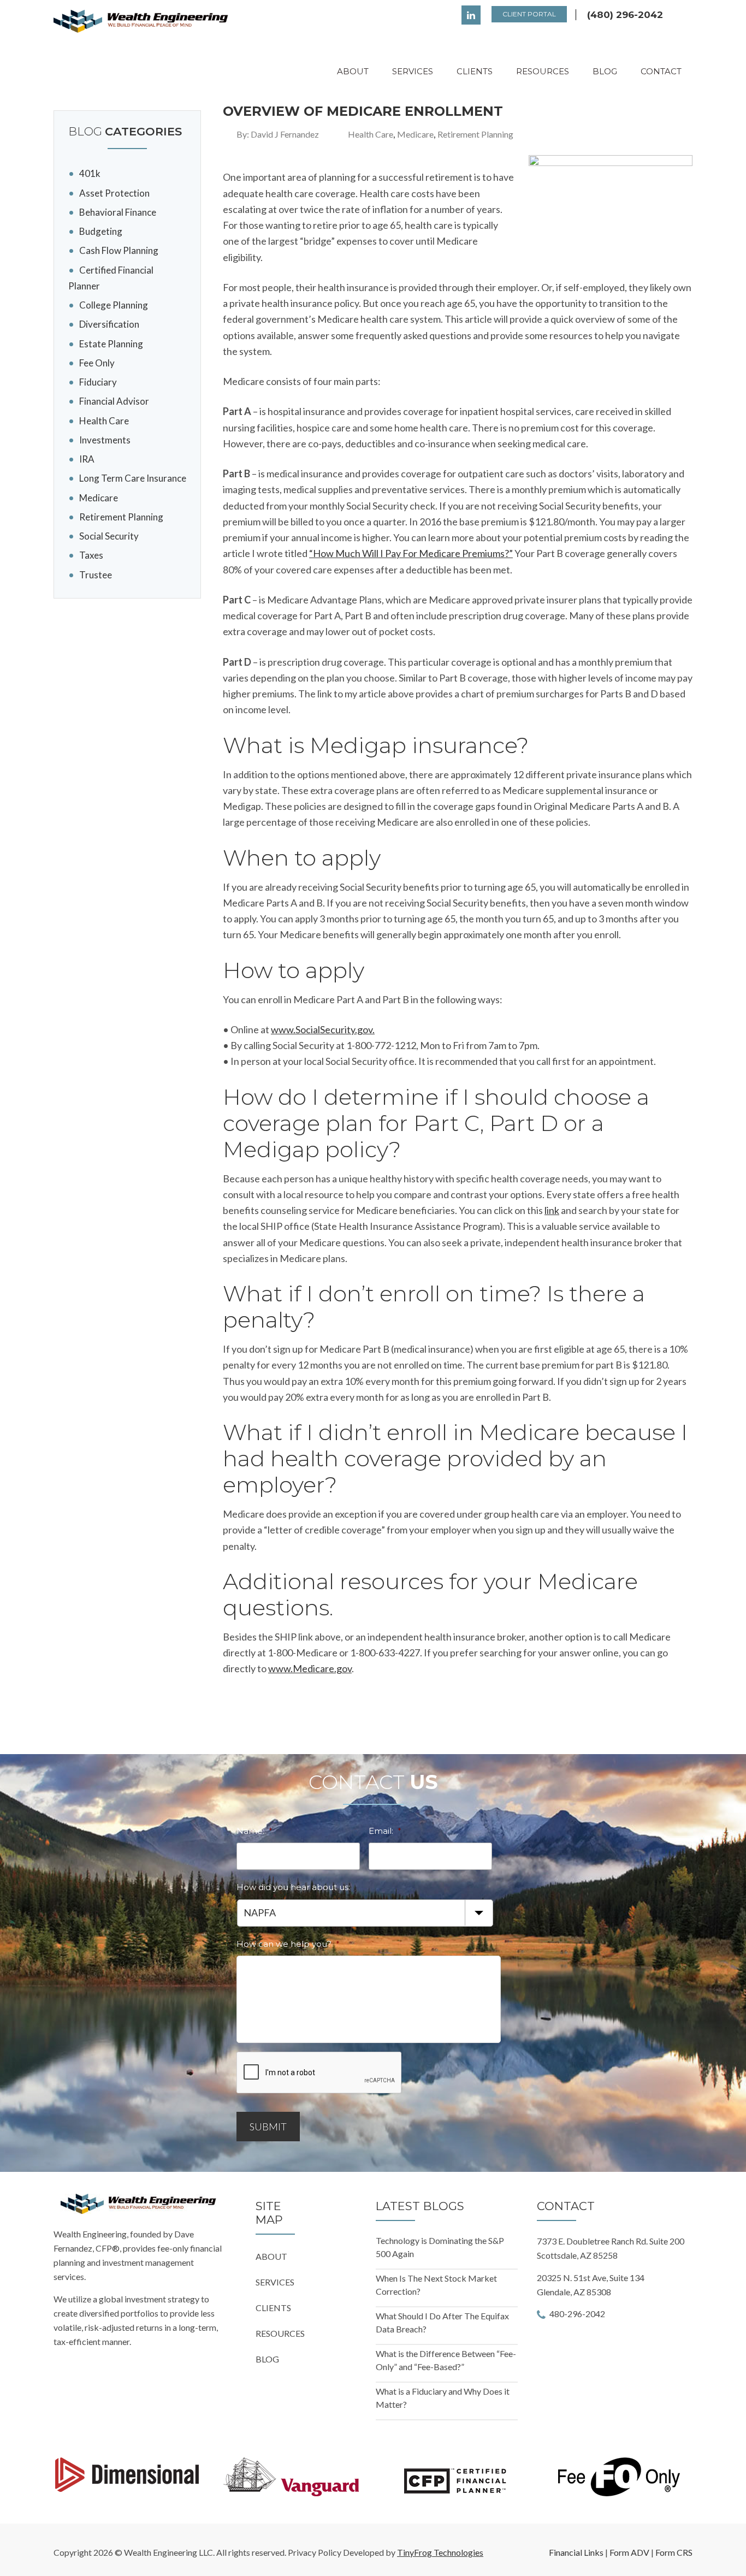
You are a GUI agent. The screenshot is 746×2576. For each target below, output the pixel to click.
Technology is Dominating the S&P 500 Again (440, 2247)
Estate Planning (111, 344)
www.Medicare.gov (310, 1668)
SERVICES (275, 2282)
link (552, 1210)
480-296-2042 (577, 2314)
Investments (105, 440)
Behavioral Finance (118, 212)
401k (90, 173)
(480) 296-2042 (625, 15)
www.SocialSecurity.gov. (323, 1029)
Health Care (371, 134)
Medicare (415, 134)
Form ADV (629, 2552)
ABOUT (271, 2256)
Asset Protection (114, 193)
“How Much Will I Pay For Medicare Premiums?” (411, 553)
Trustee (96, 575)
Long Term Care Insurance (133, 478)
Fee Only (97, 363)
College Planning (114, 305)
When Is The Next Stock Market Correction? (436, 2285)
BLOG (267, 2359)
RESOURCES (280, 2333)
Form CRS (674, 2552)
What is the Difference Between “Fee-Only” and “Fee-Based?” (446, 2360)
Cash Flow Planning (119, 250)
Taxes (91, 555)
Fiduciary (98, 382)
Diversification (109, 324)
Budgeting (101, 231)
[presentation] (319, 2073)
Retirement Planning (475, 134)
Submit (268, 2127)
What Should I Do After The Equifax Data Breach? (442, 2322)
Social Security (109, 536)
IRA (87, 459)
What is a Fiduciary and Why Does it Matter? (443, 2398)
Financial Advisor (114, 401)
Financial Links (576, 2552)
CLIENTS (273, 2308)
